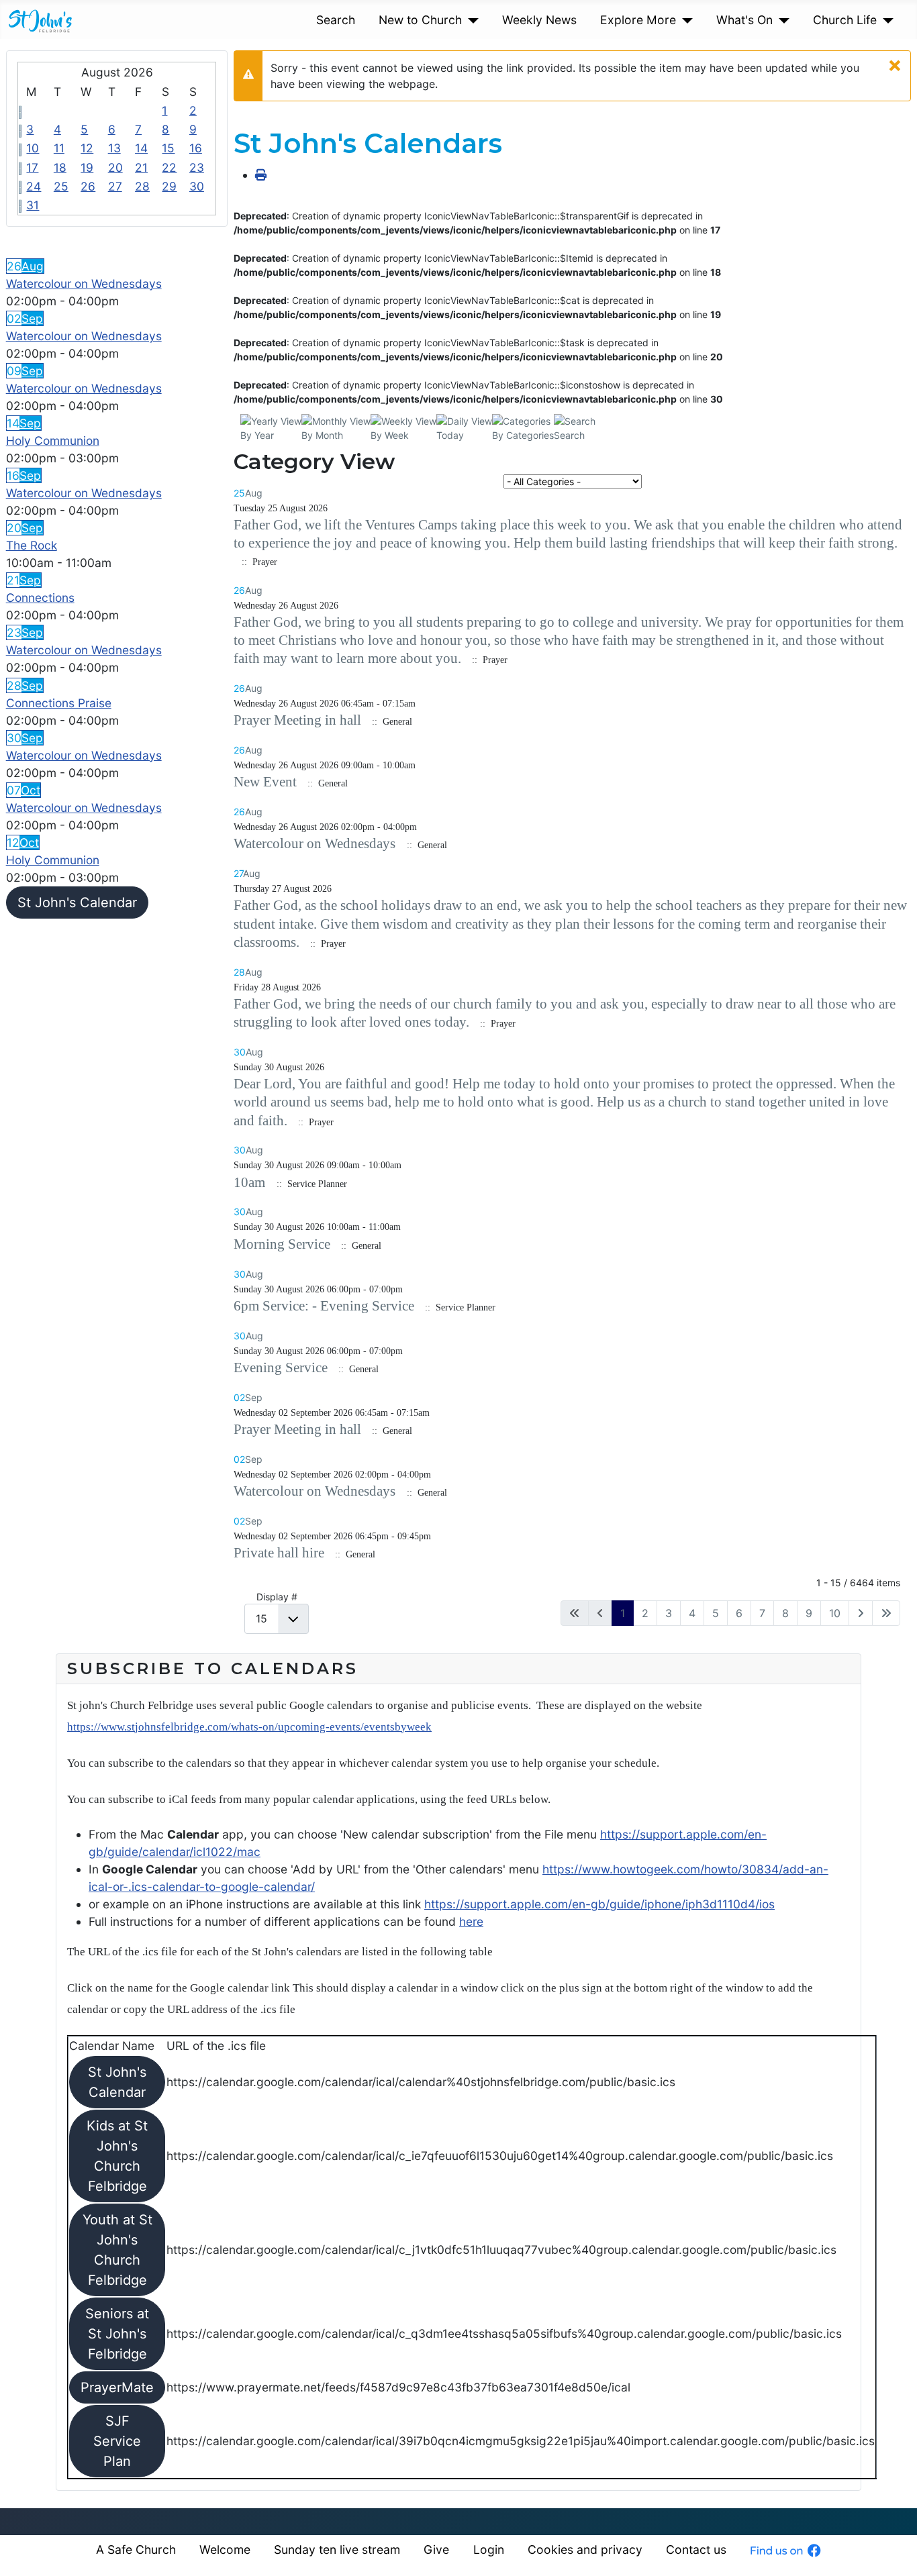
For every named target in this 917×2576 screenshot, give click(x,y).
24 (34, 186)
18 (60, 167)
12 (87, 148)
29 (169, 186)
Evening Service (281, 1368)
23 (197, 167)
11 (59, 148)
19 (87, 167)
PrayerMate (117, 2387)
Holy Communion (53, 441)
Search (336, 20)
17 (32, 167)
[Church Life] (885, 20)
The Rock (32, 545)
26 (88, 186)
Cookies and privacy (585, 2549)
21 (141, 167)
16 (196, 148)
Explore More (638, 20)
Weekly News (539, 20)
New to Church (420, 20)
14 (141, 148)
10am (251, 1182)
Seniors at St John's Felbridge (117, 2334)
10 (33, 148)
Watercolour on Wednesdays (84, 284)
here (471, 1921)
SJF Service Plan (117, 2441)
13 (114, 148)
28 (142, 186)
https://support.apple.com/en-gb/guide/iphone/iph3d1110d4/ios (599, 1904)
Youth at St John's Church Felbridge (117, 2250)
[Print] (261, 175)
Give (436, 2549)
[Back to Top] (892, 2550)
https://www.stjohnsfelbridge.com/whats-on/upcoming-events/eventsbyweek (249, 1727)
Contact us (696, 2549)
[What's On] (781, 20)
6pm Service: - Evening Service (324, 1306)
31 (33, 205)
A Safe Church (136, 2549)
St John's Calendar (77, 903)
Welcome (225, 2549)
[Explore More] (684, 20)
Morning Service (282, 1244)
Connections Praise (59, 703)
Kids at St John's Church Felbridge (117, 2156)
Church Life (845, 20)
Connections (40, 598)
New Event (265, 782)
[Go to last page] (886, 1613)
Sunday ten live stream (337, 2549)
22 (169, 167)
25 (61, 186)
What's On (744, 20)
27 (115, 186)
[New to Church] (470, 20)
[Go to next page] (861, 1613)
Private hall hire (279, 1553)
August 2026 (117, 72)
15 (168, 148)
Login (489, 2549)
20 (115, 167)
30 (197, 186)
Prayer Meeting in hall (297, 720)
